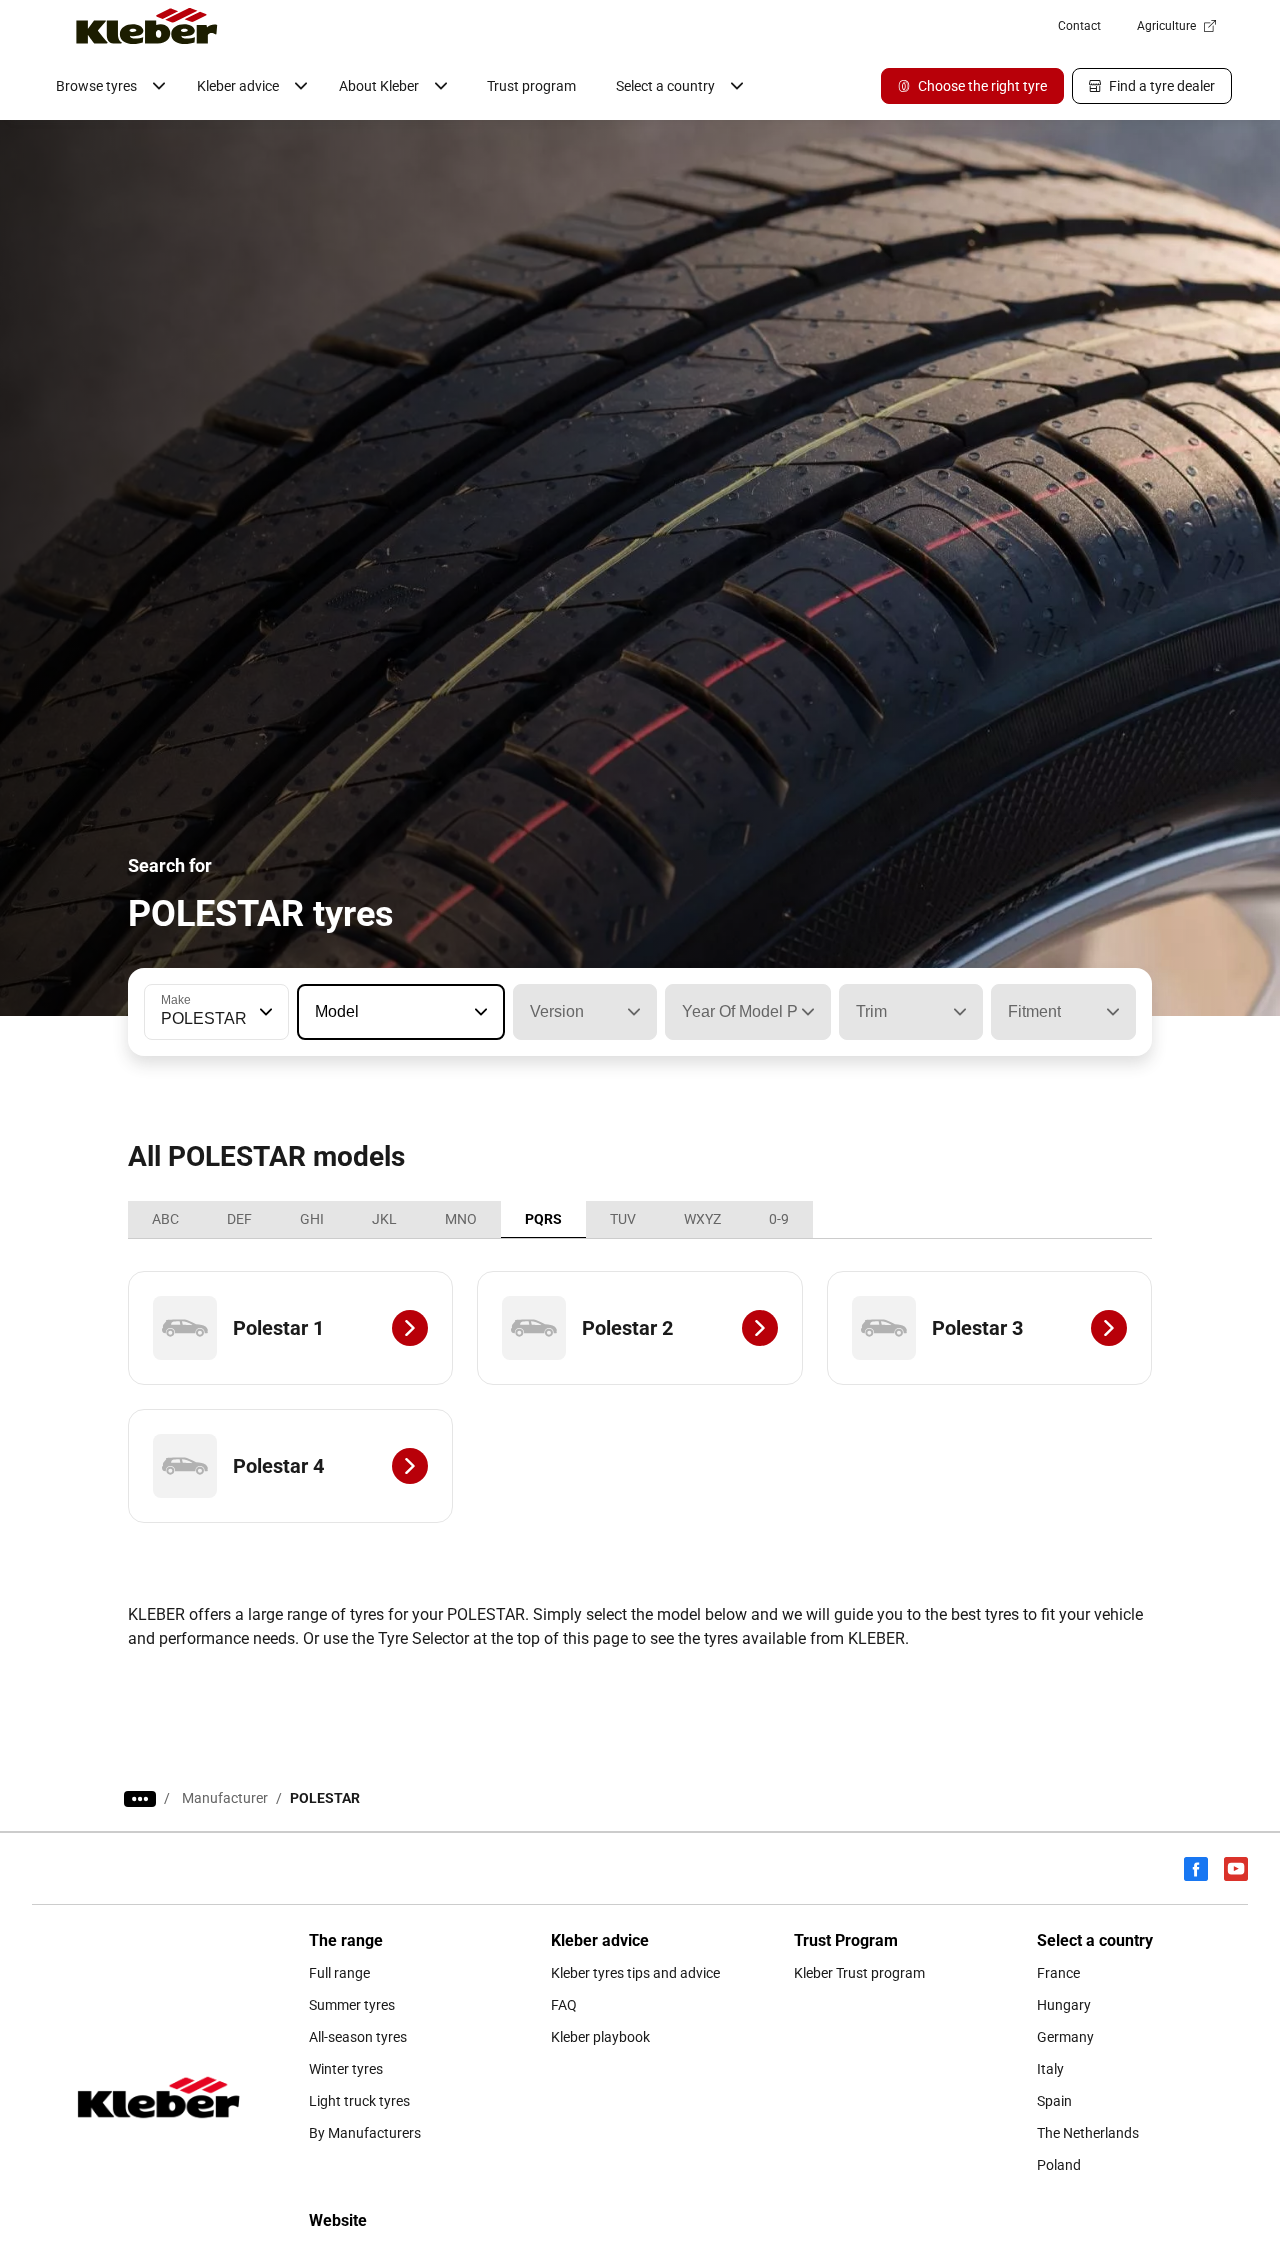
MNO (461, 1219)
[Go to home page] (147, 26)
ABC (165, 1219)
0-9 (779, 1219)
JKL (384, 1219)
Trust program (531, 86)
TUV (623, 1219)
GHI (312, 1219)
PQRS (543, 1219)
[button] (264, 1012)
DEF (239, 1219)
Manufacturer (225, 1798)
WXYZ (702, 1219)
